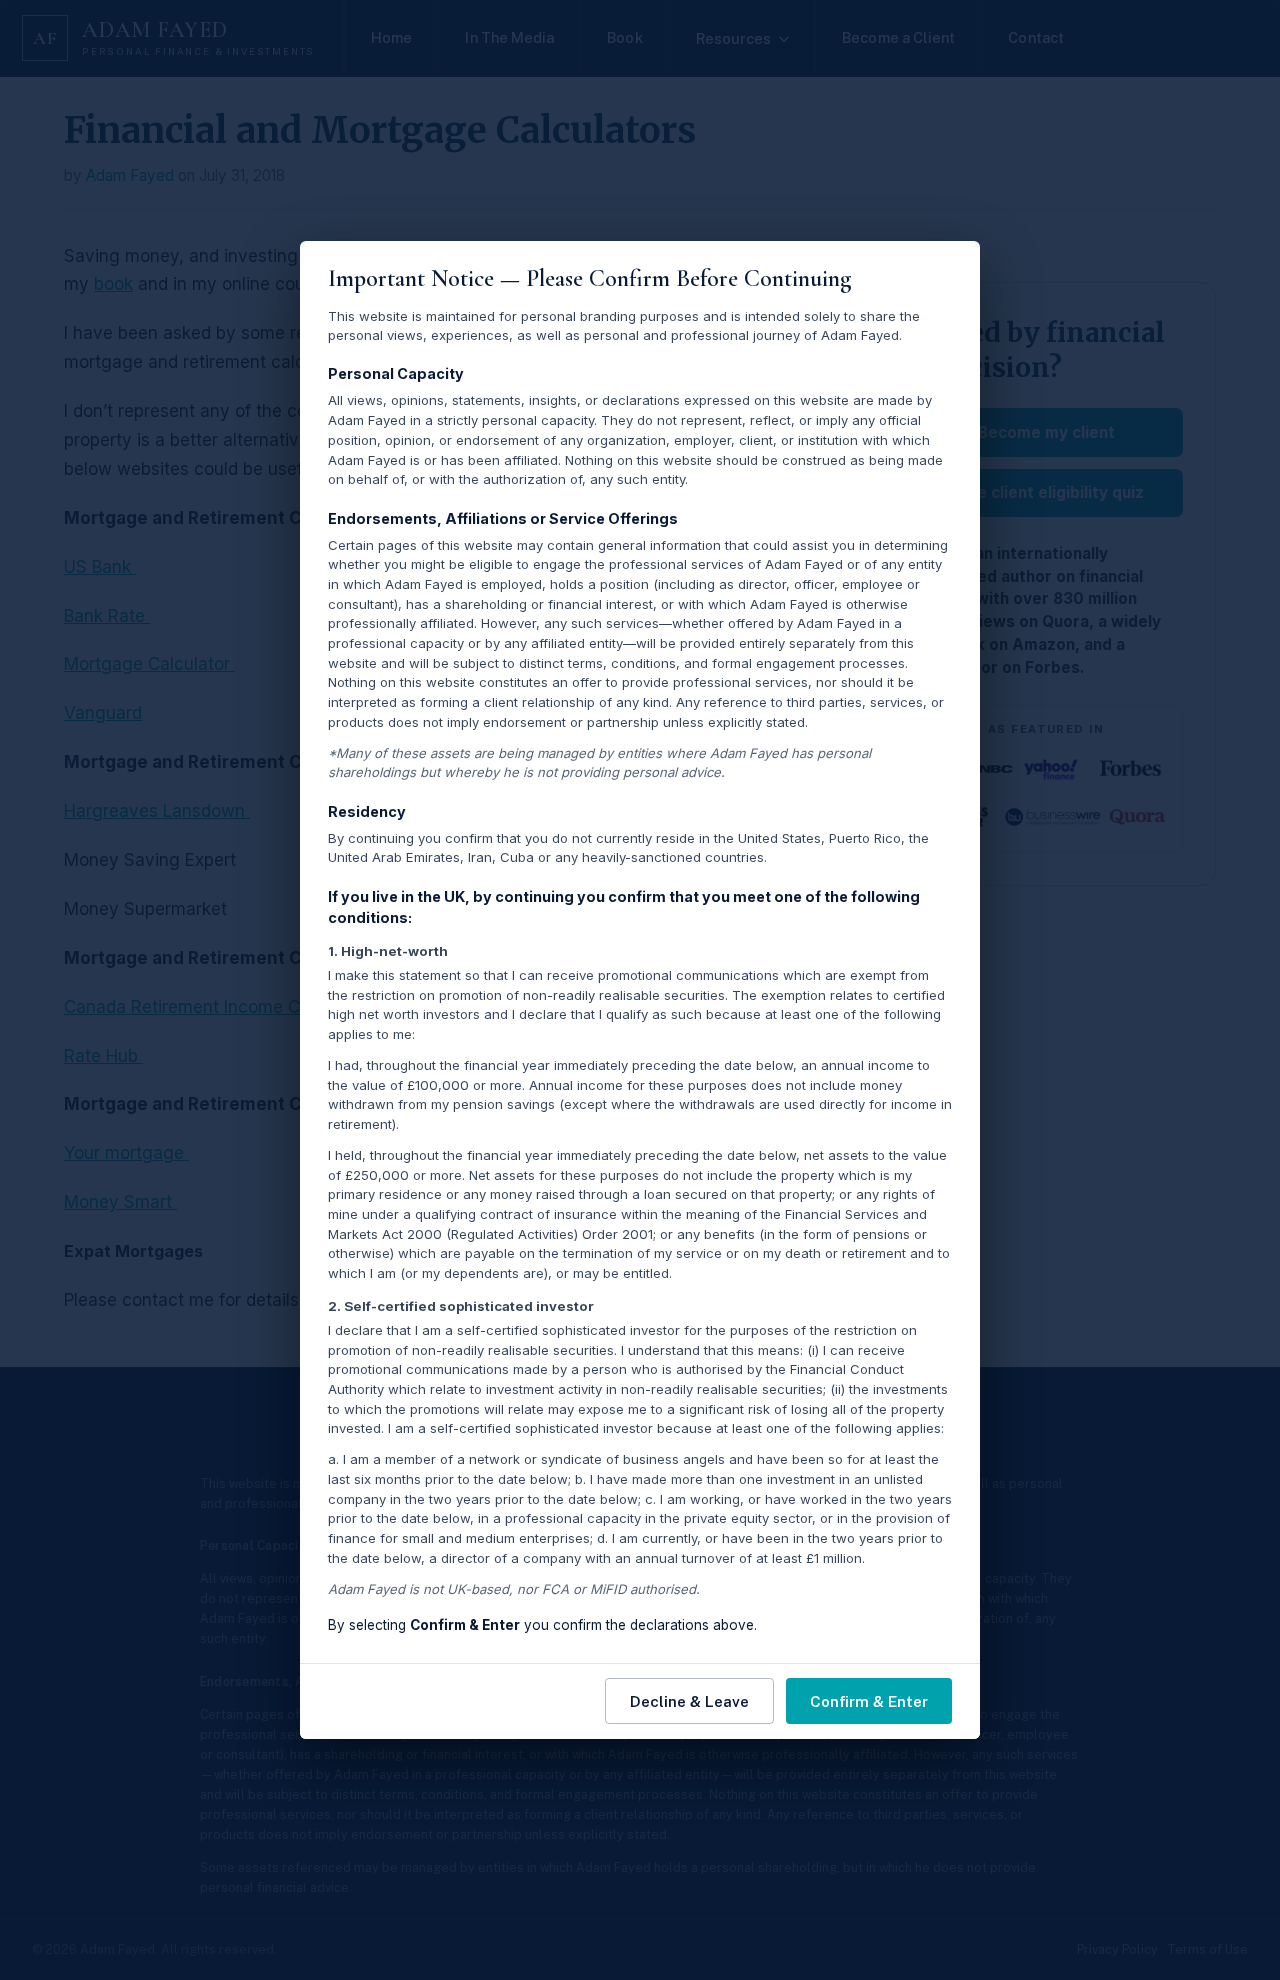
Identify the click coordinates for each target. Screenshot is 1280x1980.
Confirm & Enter (869, 1701)
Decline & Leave (689, 1701)
